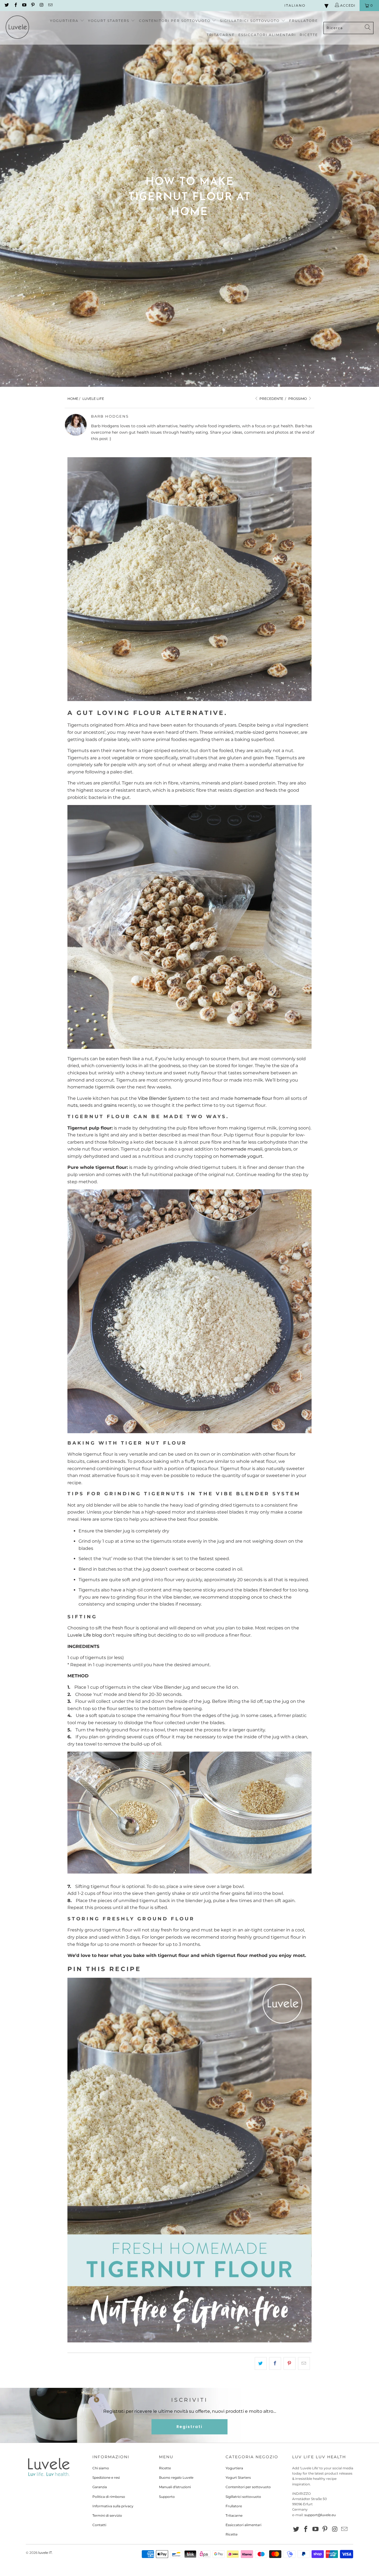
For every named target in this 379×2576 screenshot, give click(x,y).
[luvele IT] (17, 28)
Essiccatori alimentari (243, 2525)
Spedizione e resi (106, 2477)
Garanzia (100, 2487)
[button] (67, 21)
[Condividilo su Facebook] (275, 2363)
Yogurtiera (234, 2468)
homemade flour (253, 1098)
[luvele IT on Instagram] (41, 5)
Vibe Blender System (161, 1098)
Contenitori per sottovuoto (248, 2487)
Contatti (99, 2525)
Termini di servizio (107, 2515)
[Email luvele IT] (50, 5)
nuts (73, 1105)
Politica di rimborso (109, 2497)
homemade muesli (241, 1149)
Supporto (167, 2497)
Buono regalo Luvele (176, 2477)
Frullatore (234, 2506)
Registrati (189, 2427)
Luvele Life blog (85, 1635)
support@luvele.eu (320, 2515)
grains (110, 1105)
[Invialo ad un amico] (304, 2363)
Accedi (347, 5)
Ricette (165, 2468)
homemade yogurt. (242, 1156)
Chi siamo (101, 2468)
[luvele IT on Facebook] (15, 5)
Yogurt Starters (238, 2477)
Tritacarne (234, 2515)
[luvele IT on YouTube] (24, 5)
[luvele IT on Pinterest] (33, 5)
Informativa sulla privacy (113, 2506)
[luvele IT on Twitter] (7, 5)
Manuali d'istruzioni (175, 2487)
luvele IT (45, 2553)
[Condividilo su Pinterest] (290, 2363)
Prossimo (298, 399)
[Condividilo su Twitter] (261, 2363)
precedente (271, 399)
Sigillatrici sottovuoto (243, 2497)
